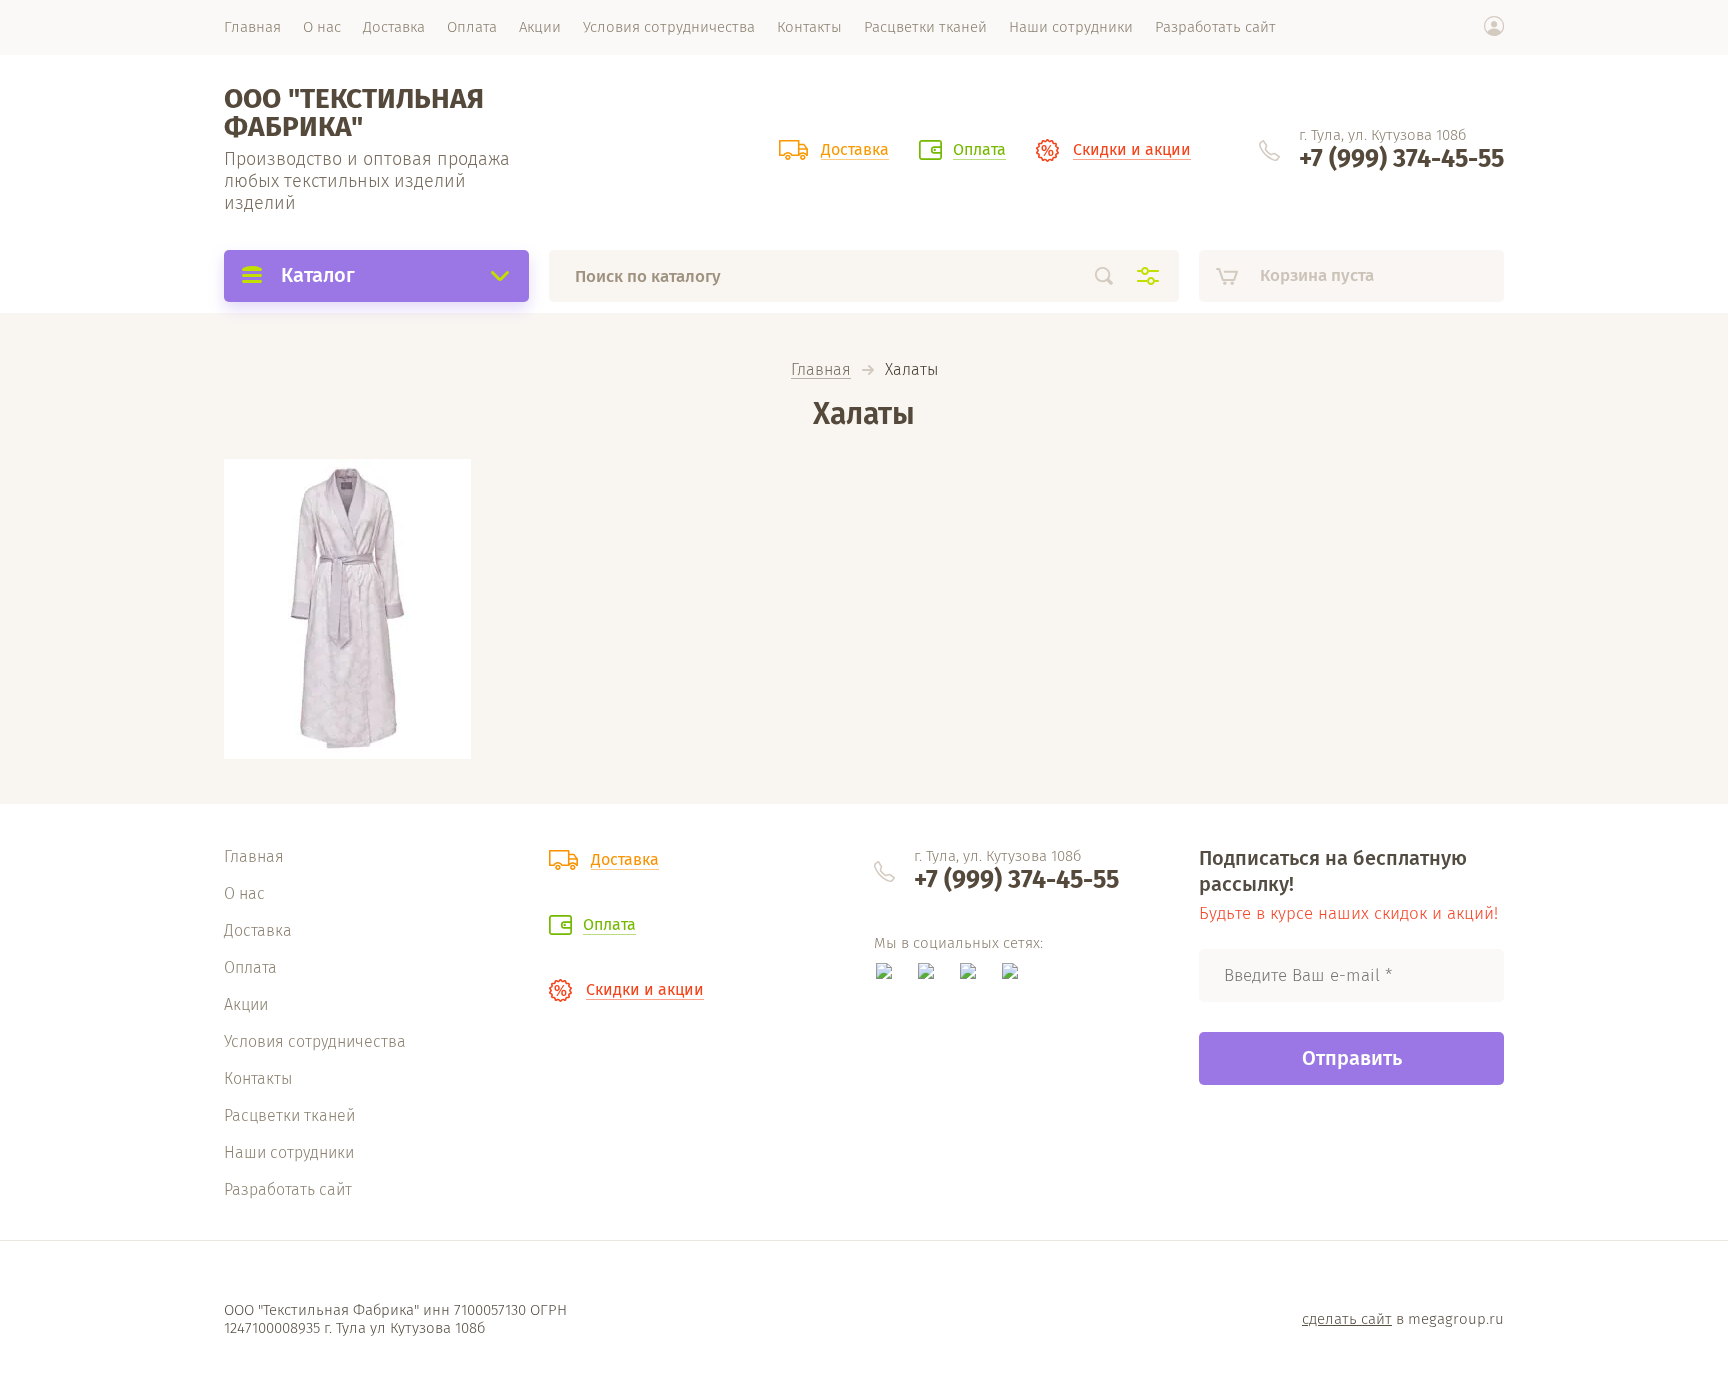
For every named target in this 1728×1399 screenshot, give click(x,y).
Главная (821, 370)
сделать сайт (1347, 1319)
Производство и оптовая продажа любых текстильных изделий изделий (367, 181)
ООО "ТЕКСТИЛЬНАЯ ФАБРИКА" (354, 112)
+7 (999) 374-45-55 (1401, 159)
